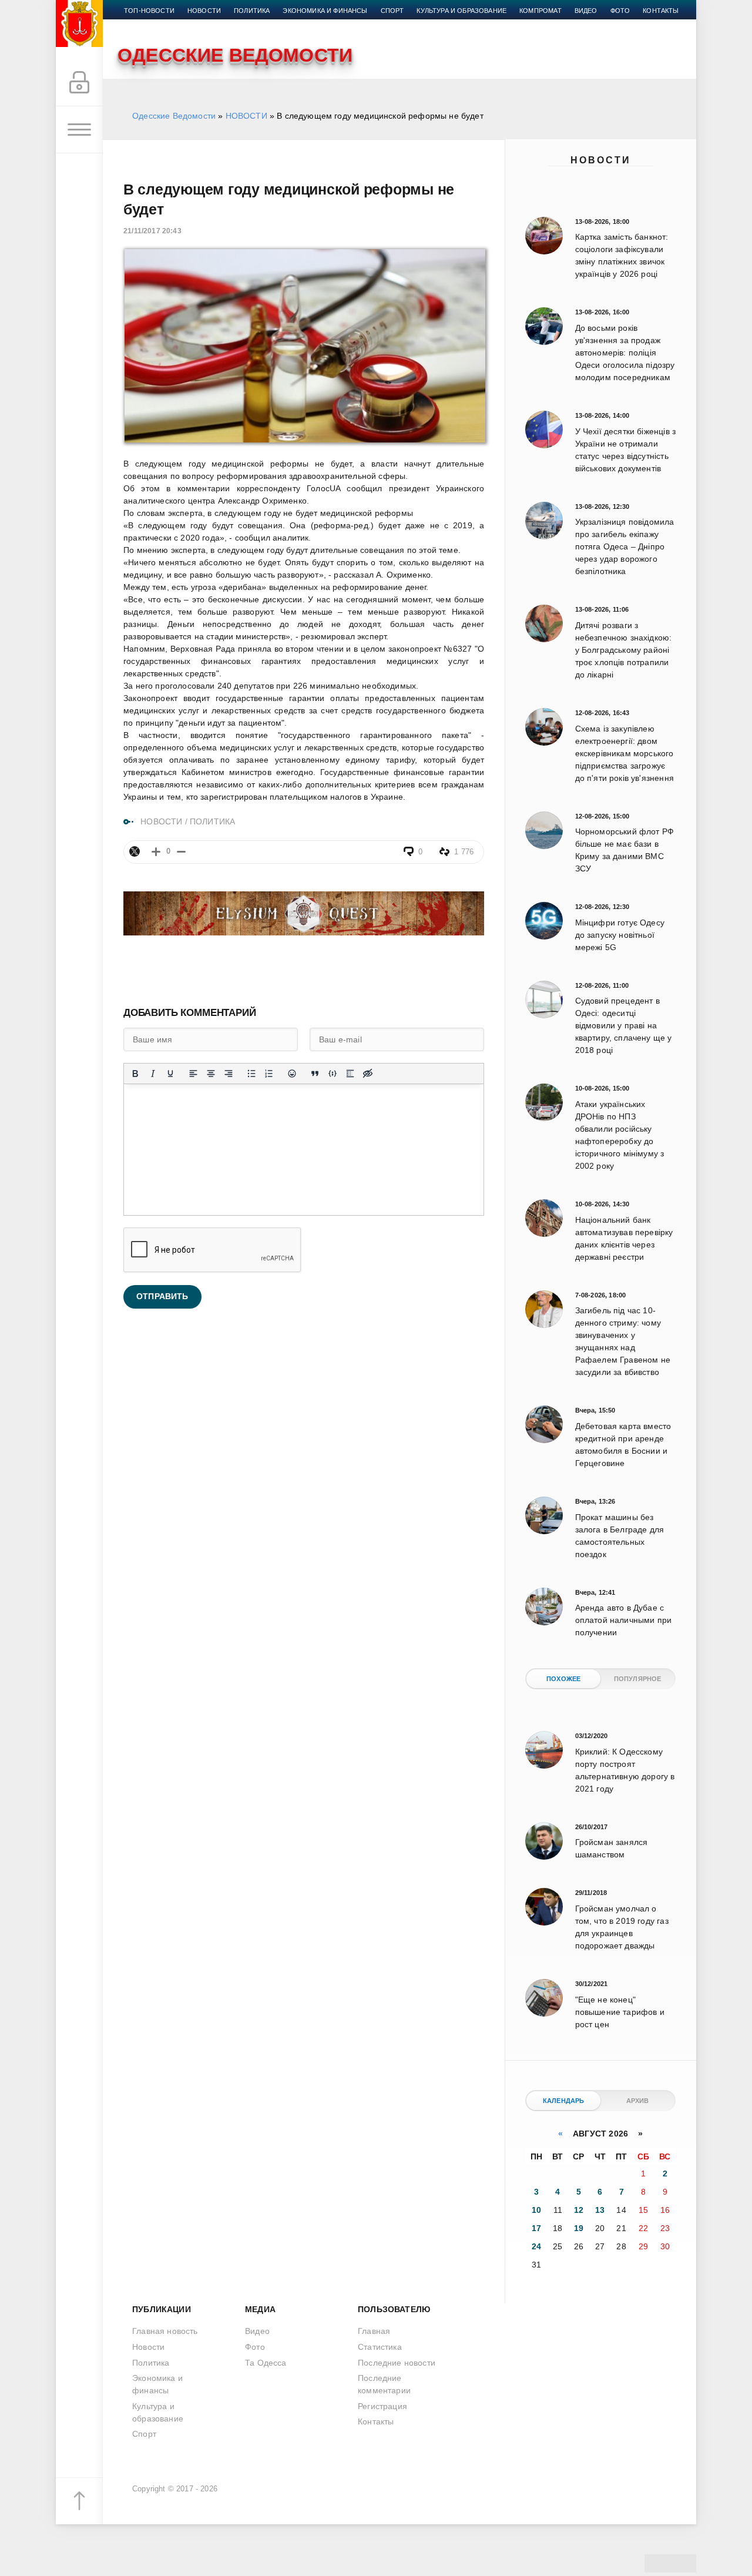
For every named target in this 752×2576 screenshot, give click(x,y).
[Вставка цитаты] (315, 1074)
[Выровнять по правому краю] (229, 1074)
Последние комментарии (384, 2384)
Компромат (540, 11)
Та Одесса (266, 2363)
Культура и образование (461, 11)
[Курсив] (153, 1074)
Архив (638, 2101)
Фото (620, 11)
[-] (181, 852)
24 (536, 2246)
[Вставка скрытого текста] (368, 1074)
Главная (374, 2331)
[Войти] (79, 83)
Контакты (661, 11)
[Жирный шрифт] (135, 1074)
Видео (586, 11)
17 (536, 2228)
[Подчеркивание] (170, 1074)
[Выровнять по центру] (211, 1074)
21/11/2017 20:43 (152, 231)
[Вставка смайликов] (292, 1074)
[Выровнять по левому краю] (193, 1074)
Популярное (638, 1679)
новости (204, 11)
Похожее (563, 1679)
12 (579, 2210)
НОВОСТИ (246, 116)
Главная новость (165, 2331)
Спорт (392, 11)
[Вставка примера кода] (333, 1074)
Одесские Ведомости (174, 116)
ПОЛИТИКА (212, 821)
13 (600, 2210)
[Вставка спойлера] (350, 1074)
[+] (156, 852)
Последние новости (397, 2363)
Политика (252, 11)
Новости (601, 160)
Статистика (380, 2347)
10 (536, 2210)
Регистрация (382, 2406)
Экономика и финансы (325, 11)
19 (579, 2228)
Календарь (564, 2101)
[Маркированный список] (251, 1074)
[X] (135, 851)
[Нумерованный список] (269, 1074)
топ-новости (149, 11)
